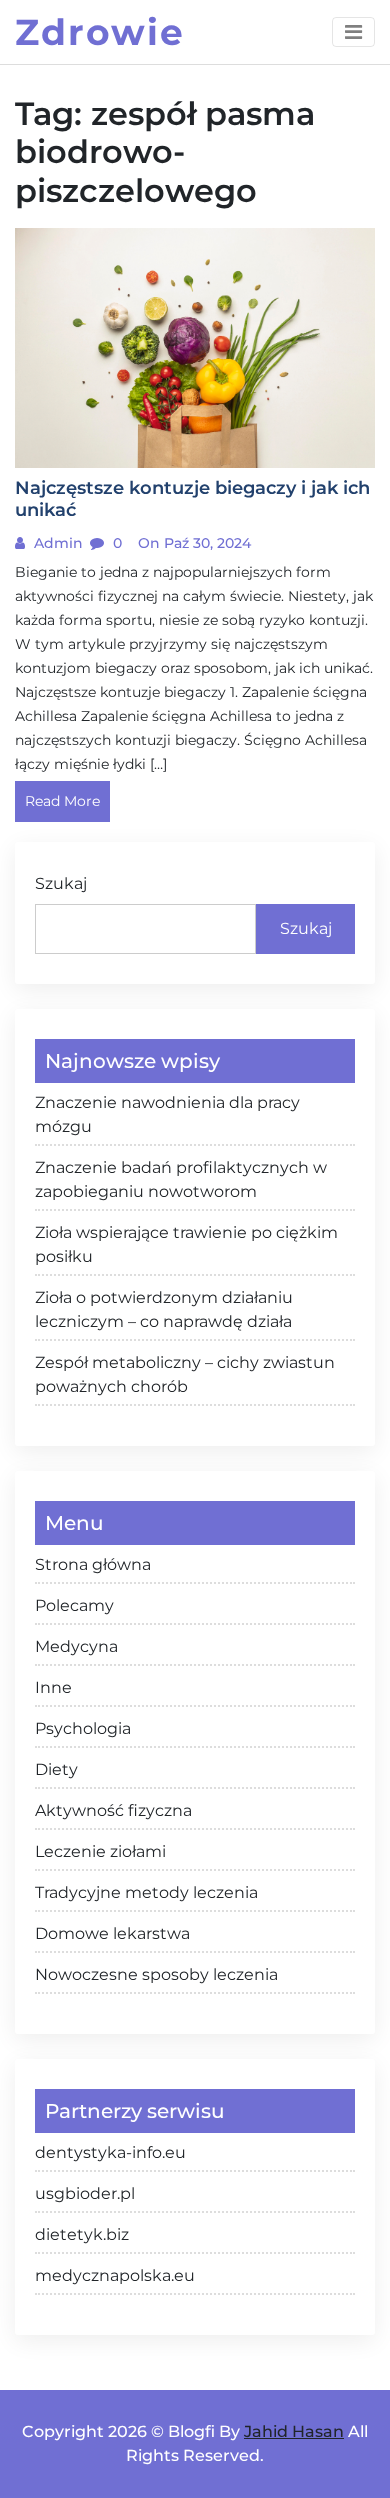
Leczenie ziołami (100, 1851)
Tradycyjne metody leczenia (146, 1892)
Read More (62, 801)
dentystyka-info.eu (110, 2152)
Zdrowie (100, 32)
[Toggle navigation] (353, 32)
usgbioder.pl (85, 2193)
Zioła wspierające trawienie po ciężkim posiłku (186, 1244)
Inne (53, 1687)
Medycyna (76, 1646)
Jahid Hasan (294, 2431)
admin (56, 543)
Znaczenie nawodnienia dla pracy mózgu (167, 1114)
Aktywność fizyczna (113, 1810)
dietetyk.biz (82, 2234)
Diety (56, 1769)
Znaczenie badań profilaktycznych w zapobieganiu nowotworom (181, 1179)
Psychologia (83, 1728)
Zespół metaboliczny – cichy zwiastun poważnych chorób (185, 1374)
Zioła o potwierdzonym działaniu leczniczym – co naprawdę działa (164, 1309)
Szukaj (61, 883)
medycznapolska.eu (115, 2275)
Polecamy (74, 1605)
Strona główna (93, 1564)
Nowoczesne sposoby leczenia (156, 1974)
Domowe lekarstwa (112, 1933)
